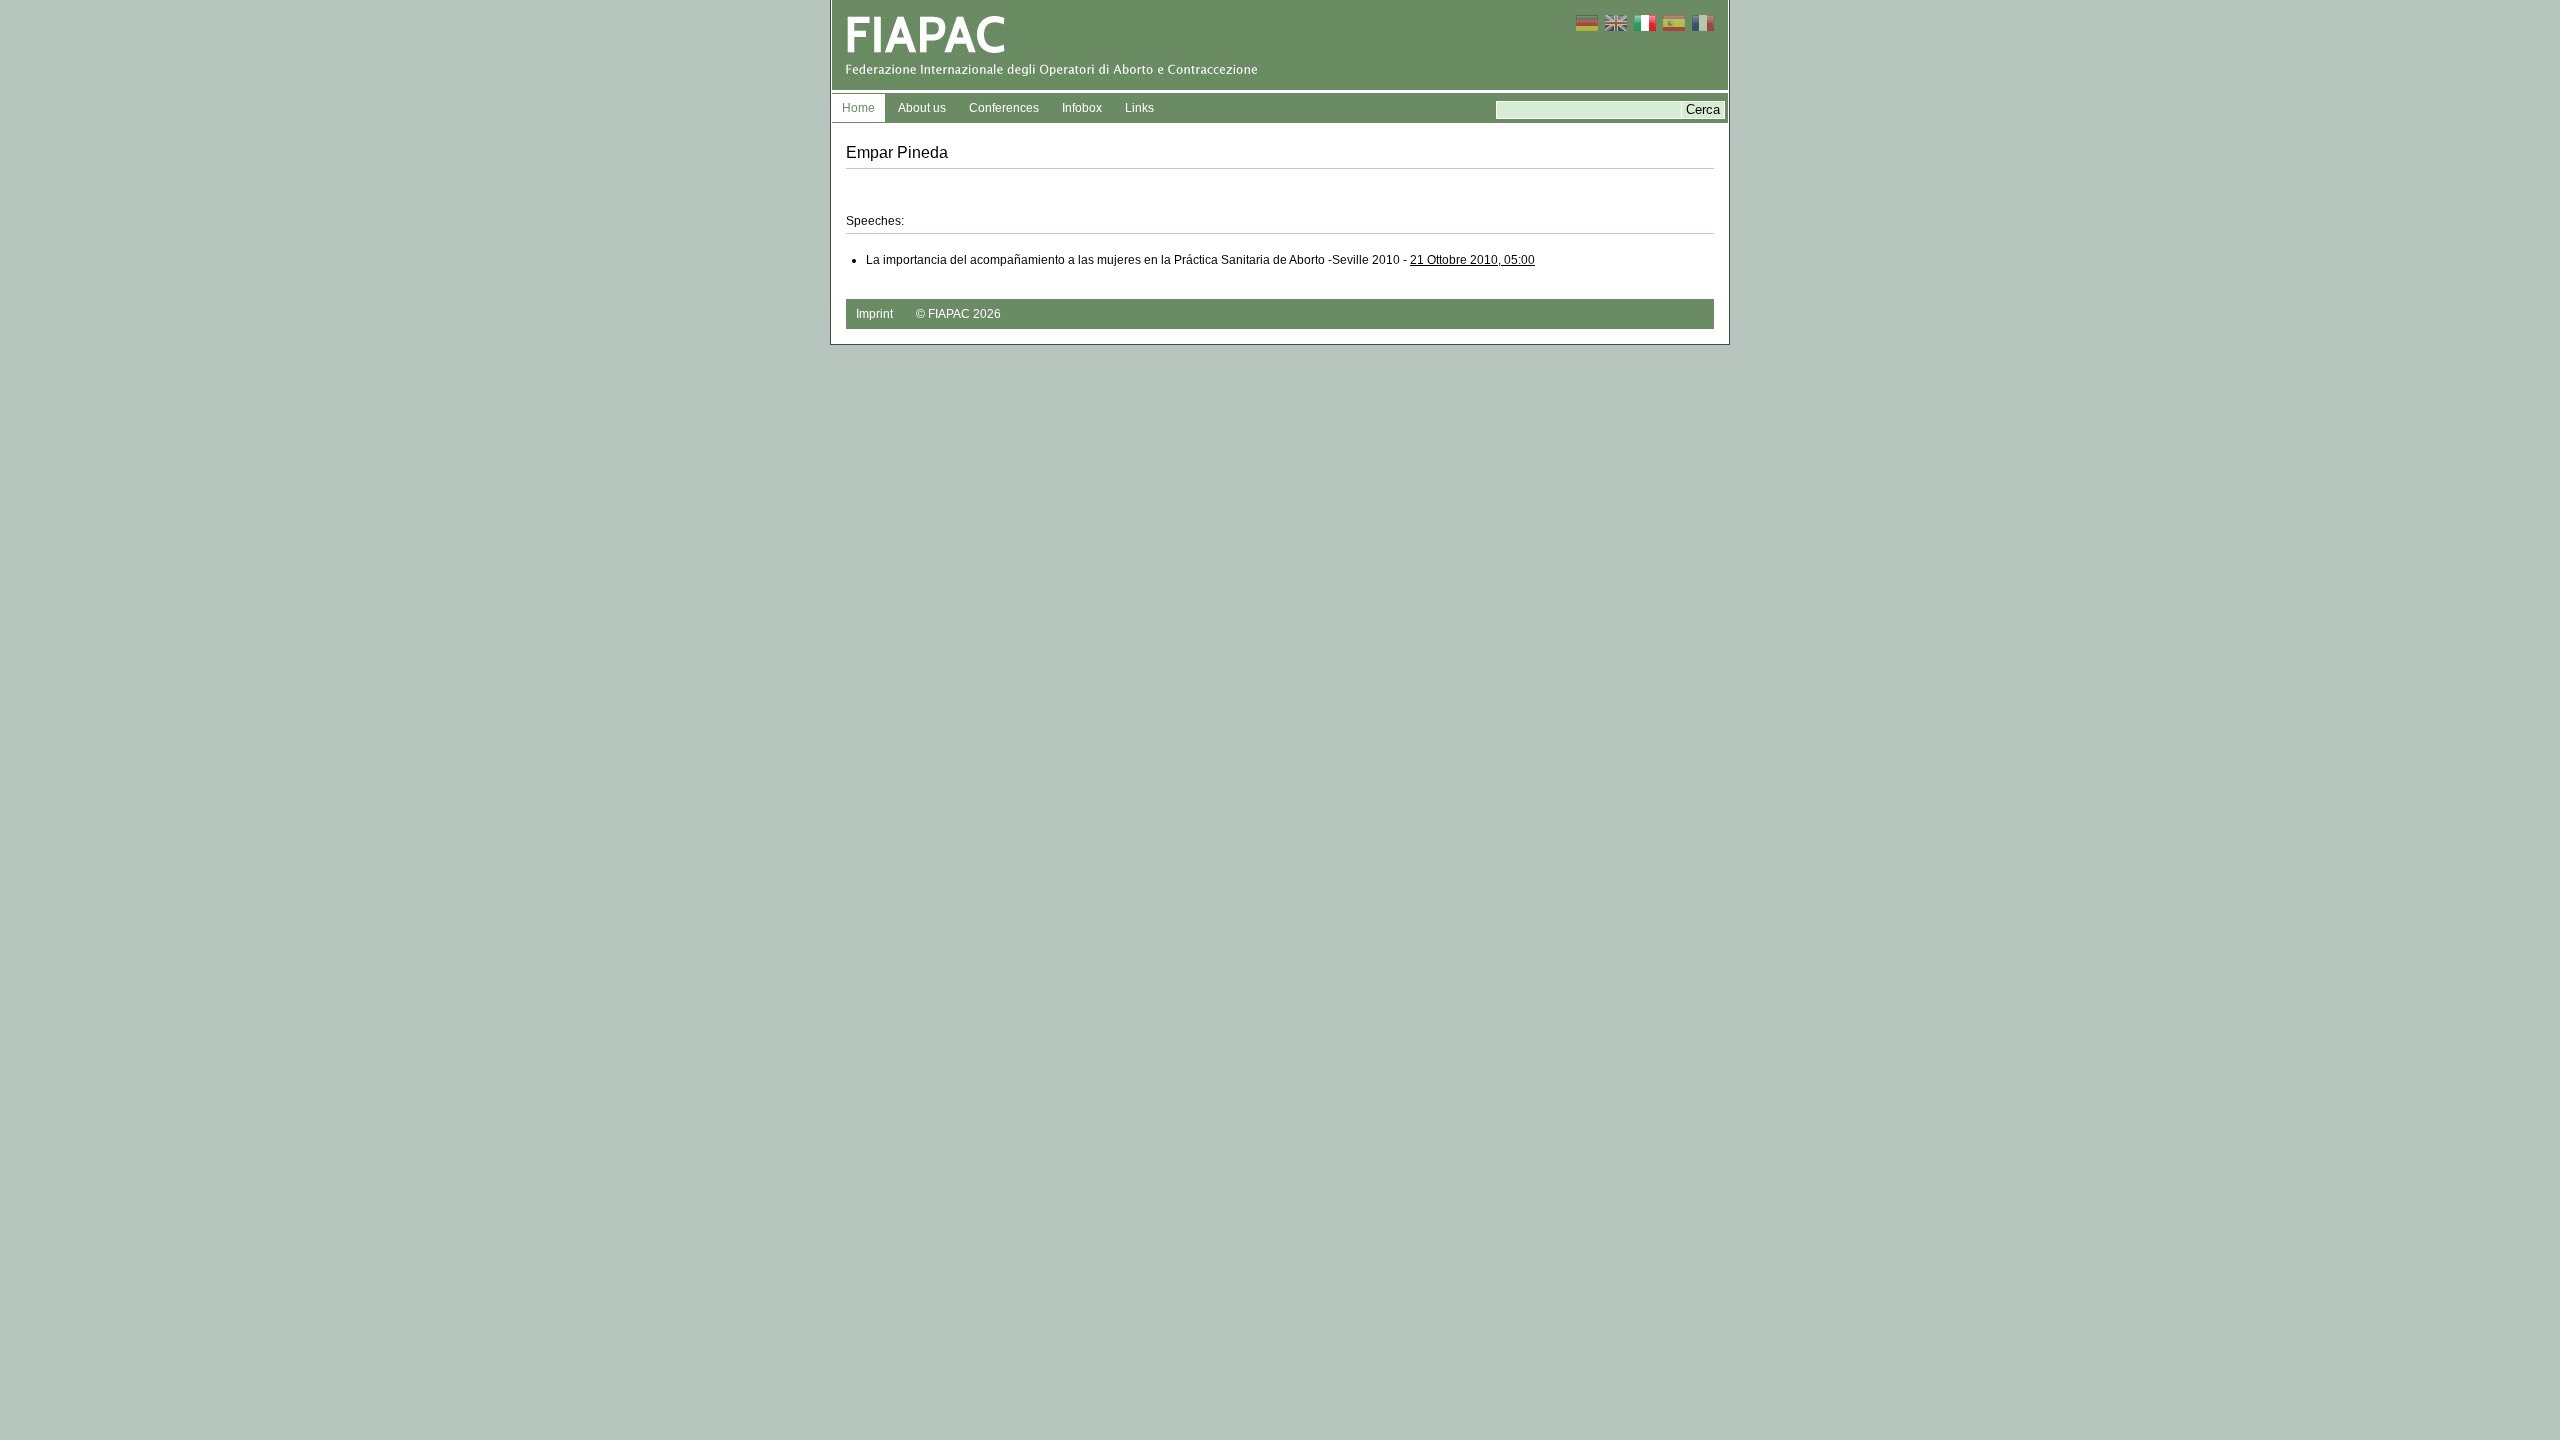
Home (858, 108)
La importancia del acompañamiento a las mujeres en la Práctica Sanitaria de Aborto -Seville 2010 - (1200, 260)
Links (1139, 108)
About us (922, 108)
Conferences (1004, 108)
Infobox (1082, 108)
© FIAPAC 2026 (958, 314)
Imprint (874, 314)
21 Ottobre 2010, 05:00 (1472, 260)
